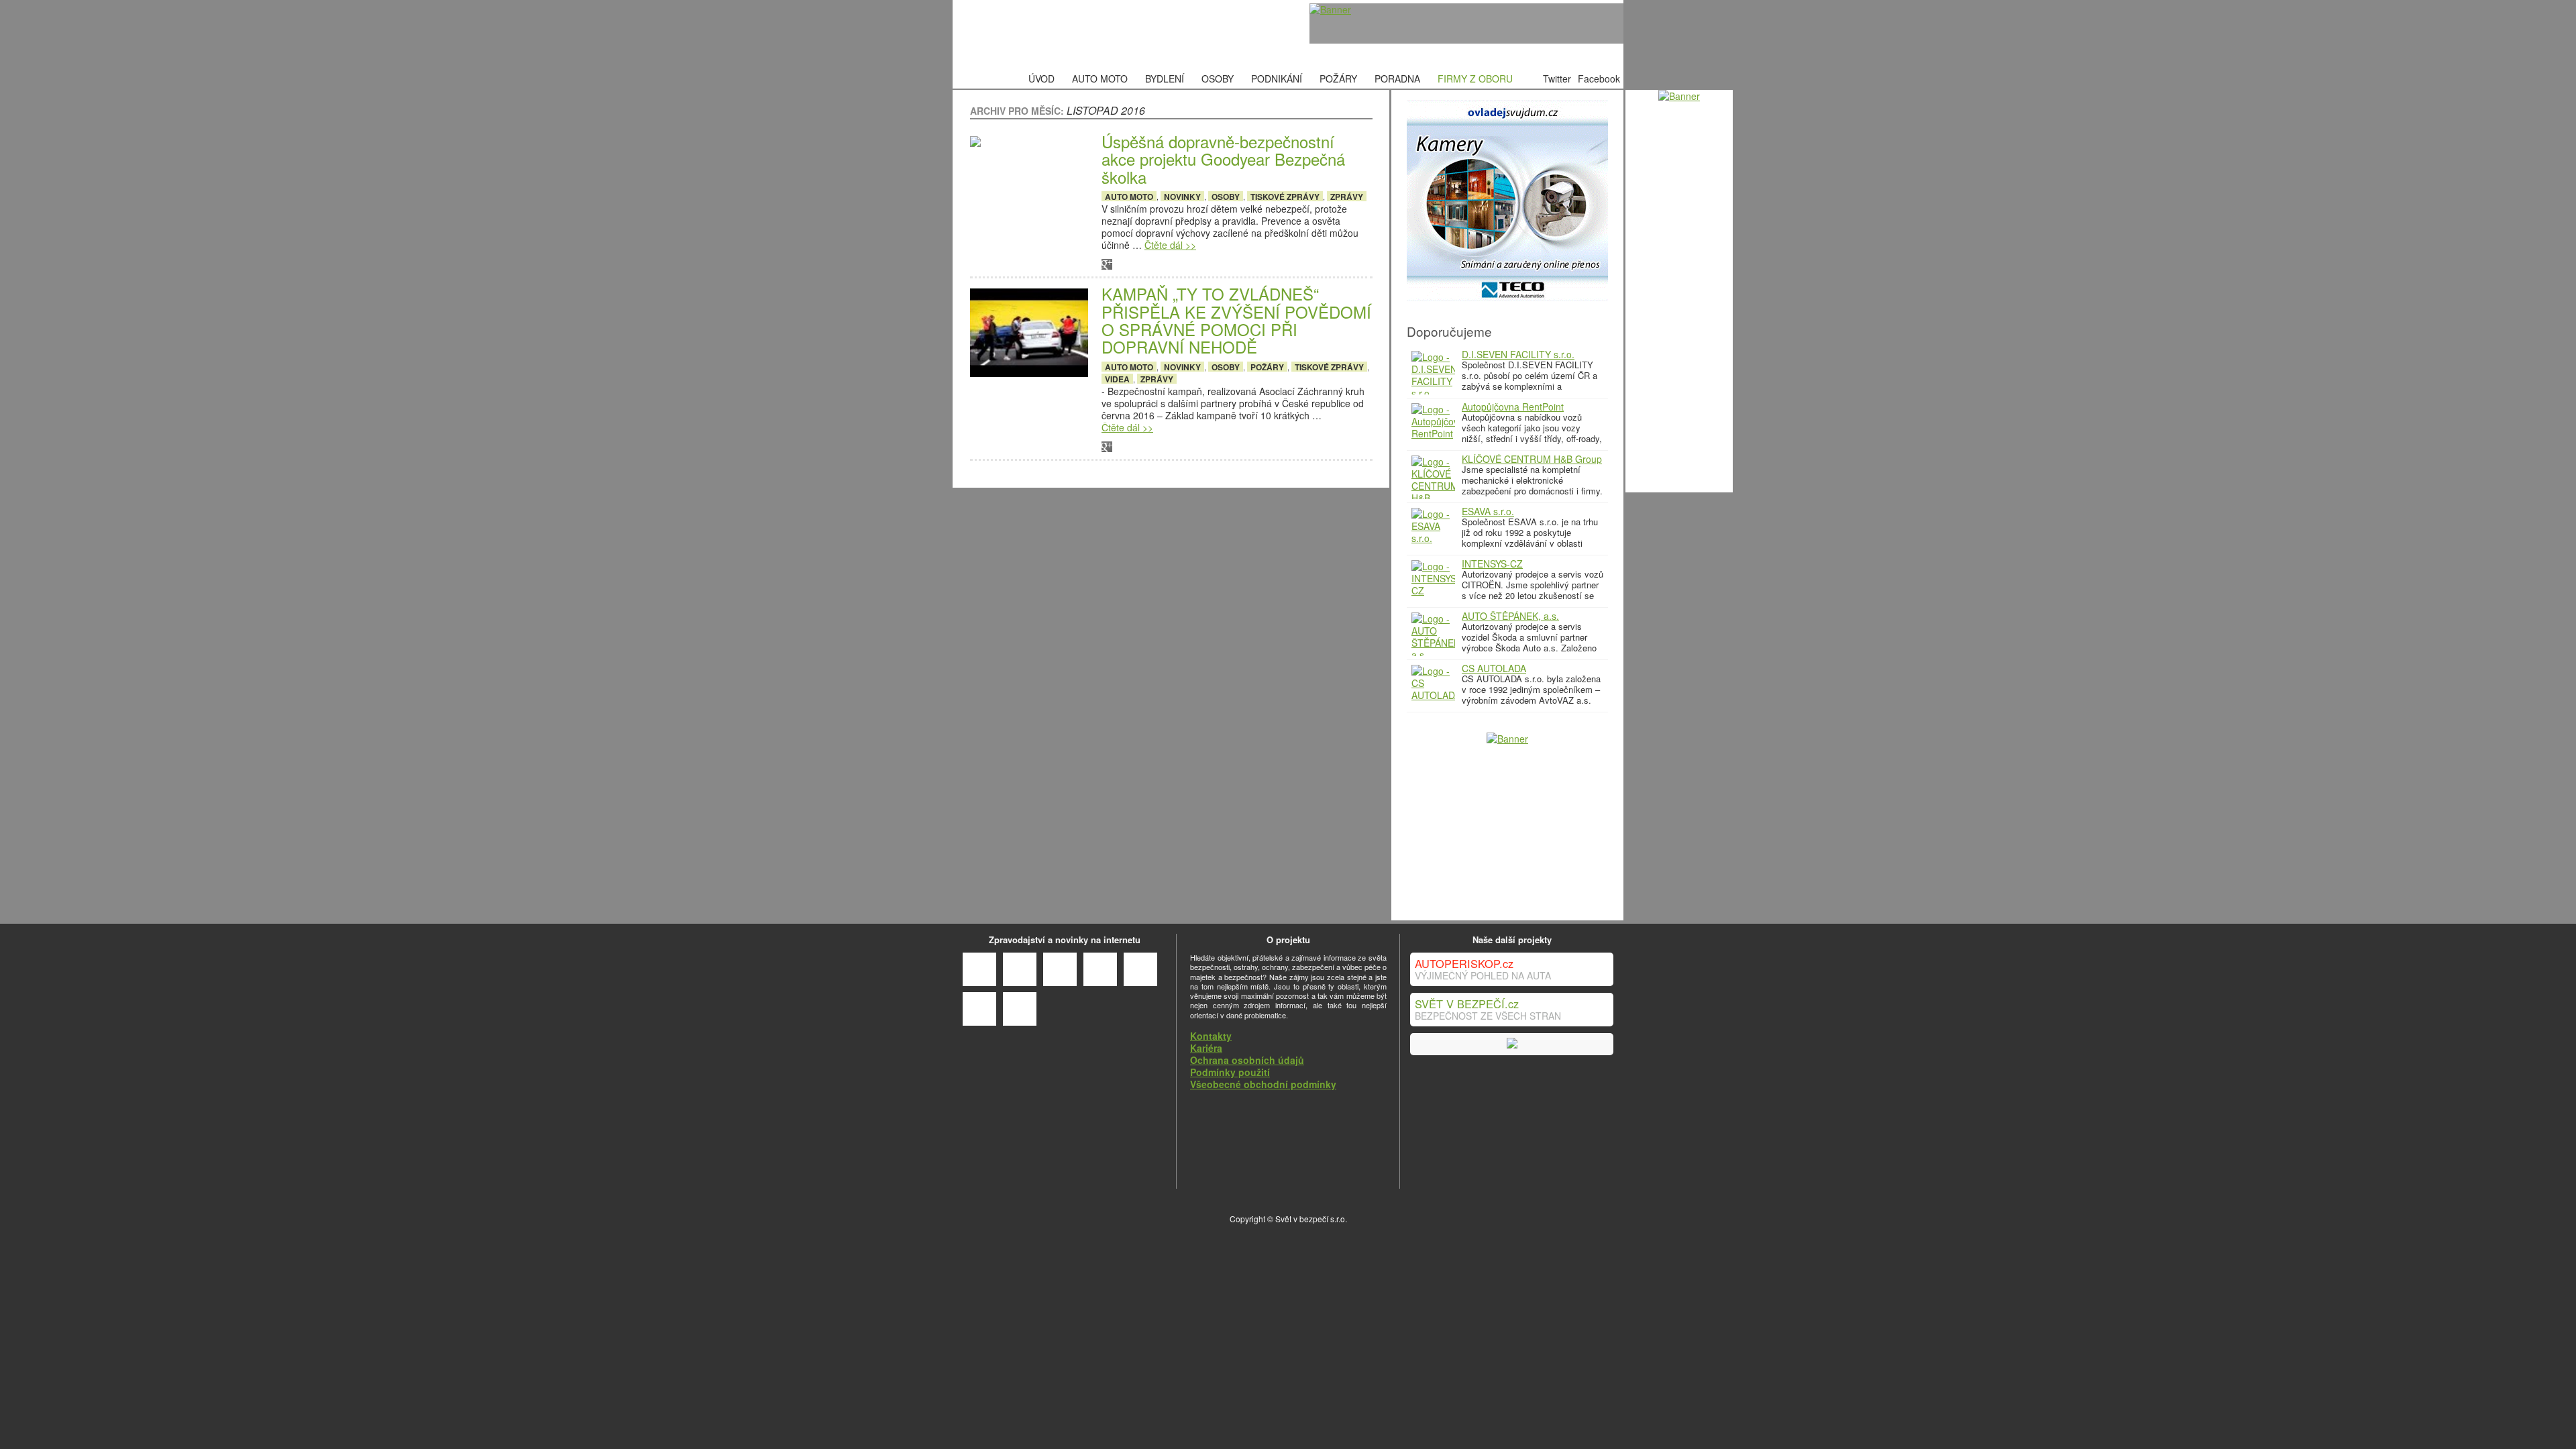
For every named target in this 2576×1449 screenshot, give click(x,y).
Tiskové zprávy (1285, 196)
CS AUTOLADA (1494, 668)
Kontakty (1211, 1036)
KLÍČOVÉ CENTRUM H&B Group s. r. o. (1532, 464)
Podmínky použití (1230, 1072)
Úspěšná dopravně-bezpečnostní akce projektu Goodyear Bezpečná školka (1223, 159)
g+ (1107, 264)
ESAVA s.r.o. (1488, 511)
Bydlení (1165, 78)
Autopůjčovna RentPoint (1513, 407)
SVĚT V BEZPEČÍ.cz (1467, 1004)
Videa (1117, 379)
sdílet (1145, 264)
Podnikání (1277, 78)
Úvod (1041, 78)
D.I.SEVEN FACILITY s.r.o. (1518, 354)
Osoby (1218, 78)
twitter (1183, 264)
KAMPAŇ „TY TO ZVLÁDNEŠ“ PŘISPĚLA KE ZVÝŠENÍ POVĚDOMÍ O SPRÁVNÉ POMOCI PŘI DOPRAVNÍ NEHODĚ (1236, 321)
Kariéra (1206, 1048)
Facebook (1599, 78)
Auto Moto (1100, 78)
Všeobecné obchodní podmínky (1263, 1084)
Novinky (1182, 196)
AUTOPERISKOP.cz (1464, 963)
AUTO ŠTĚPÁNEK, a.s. (1510, 616)
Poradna (1397, 78)
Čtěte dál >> (1170, 245)
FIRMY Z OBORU (1475, 78)
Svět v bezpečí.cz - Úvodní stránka (1057, 35)
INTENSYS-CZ (1492, 563)
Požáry (1338, 78)
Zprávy (1347, 196)
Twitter (1557, 78)
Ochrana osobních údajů (1247, 1060)
